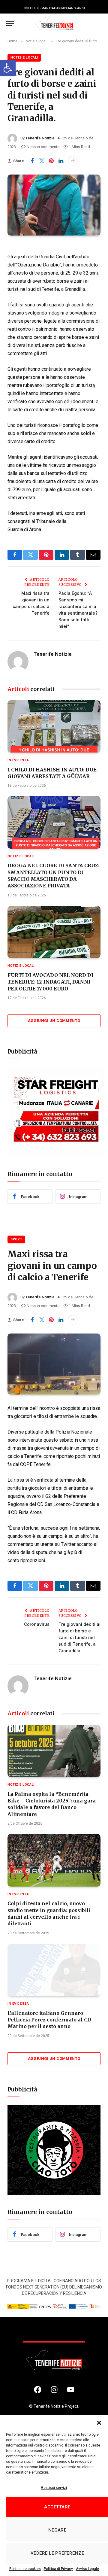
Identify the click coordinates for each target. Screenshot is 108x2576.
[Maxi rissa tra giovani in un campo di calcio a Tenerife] (54, 1364)
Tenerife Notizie (40, 138)
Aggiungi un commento (54, 1021)
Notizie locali (24, 58)
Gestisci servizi (54, 2488)
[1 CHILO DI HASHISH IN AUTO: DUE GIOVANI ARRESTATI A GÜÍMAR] (54, 726)
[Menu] (10, 23)
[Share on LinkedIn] (61, 161)
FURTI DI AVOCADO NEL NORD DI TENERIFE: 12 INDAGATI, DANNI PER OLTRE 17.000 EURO (50, 982)
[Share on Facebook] (32, 161)
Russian (67, 8)
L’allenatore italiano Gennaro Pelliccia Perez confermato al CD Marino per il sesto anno (49, 2020)
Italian (55, 8)
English (28, 8)
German (42, 8)
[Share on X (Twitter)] (42, 161)
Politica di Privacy (58, 2569)
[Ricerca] (99, 23)
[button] (8, 68)
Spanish (80, 8)
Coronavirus (37, 1624)
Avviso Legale (87, 2569)
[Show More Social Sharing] (73, 161)
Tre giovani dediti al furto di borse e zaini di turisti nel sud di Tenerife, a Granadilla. (79, 1637)
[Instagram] (54, 2390)
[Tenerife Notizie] (54, 23)
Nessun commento (43, 147)
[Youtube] (70, 2390)
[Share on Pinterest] (51, 161)
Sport (16, 1239)
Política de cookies (25, 2569)
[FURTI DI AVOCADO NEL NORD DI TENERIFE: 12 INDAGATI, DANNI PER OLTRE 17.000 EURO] (54, 932)
